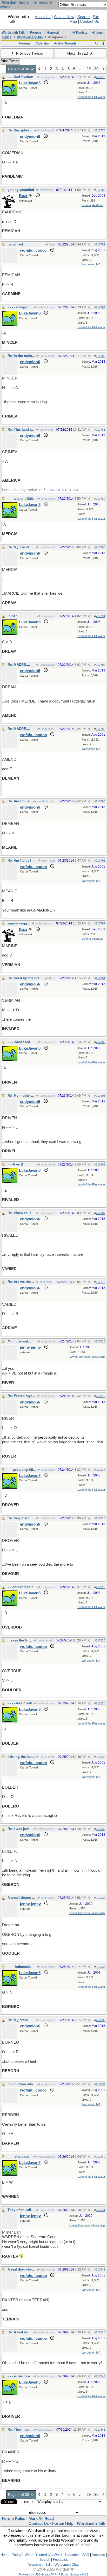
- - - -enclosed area (22, 2157)
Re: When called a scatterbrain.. (33, 1213)
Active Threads (65, 43)
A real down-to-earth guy (27, 2269)
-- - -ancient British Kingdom (30, 499)
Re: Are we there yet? (25, 1282)
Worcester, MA (91, 264)
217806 (101, 1164)
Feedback (60, 2560)
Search (83, 17)
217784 (101, 307)
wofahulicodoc (46, 307)
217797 (101, 923)
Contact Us (90, 21)
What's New (64, 17)
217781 (101, 244)
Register (82, 33)
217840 (101, 2157)
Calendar (42, 43)
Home (5, 2555)
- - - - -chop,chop (21, 307)
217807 (101, 1213)
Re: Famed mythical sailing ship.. (35, 1396)
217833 (101, 1898)
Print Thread (10, 61)
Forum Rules (14, 2519)
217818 (101, 1518)
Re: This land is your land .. (30, 430)
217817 (101, 1470)
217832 (101, 1829)
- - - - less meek (20, 1703)
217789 (101, 499)
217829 (101, 1757)
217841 (101, 2210)
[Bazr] (9, 207)
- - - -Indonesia (19, 1967)
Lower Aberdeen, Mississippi (87, 1357)
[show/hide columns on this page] (103, 43)
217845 (101, 2430)
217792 (101, 665)
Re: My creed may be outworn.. (32, 2020)
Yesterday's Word (48, 2555)
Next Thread (78, 53)
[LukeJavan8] (10, 95)
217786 (101, 356)
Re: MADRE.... (19, 665)
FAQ (86, 2555)
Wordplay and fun (30, 37)
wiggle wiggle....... (22, 923)
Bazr (52, 244)
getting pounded (21, 190)
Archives (98, 2555)
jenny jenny (48, 77)
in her (12, 616)
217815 (101, 1341)
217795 (101, 801)
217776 (101, 130)
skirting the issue (21, 1757)
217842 (101, 2269)
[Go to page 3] (39, 69)
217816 (101, 1396)
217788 (101, 430)
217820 (101, 1640)
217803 (101, 1042)
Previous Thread (29, 53)
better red (15, 244)
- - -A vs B (15, 1164)
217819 (101, 1587)
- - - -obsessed (19, 1042)
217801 (101, 978)
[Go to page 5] (103, 69)
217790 (101, 547)
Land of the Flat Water (91, 97)
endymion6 (46, 190)
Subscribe (72, 2555)
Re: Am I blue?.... (22, 801)
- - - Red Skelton (20, 77)
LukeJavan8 (46, 130)
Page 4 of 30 (19, 69)
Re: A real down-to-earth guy (30, 2332)
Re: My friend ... (20, 547)
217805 (101, 1096)
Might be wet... (19, 1341)
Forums (36, 33)
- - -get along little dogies (28, 1470)
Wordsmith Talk (13, 33)
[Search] (96, 43)
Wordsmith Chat (67, 2564)
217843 (101, 2332)
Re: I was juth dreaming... (28, 1829)
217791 (101, 616)
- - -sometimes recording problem (35, 1587)
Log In (100, 33)
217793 (101, 729)
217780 (101, 190)
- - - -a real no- (19, 2376)
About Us (43, 17)
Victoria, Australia (92, 205)
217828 (101, 1703)
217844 (101, 2376)
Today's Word (22, 2555)
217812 (101, 1282)
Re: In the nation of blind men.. (33, 356)
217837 (101, 2084)
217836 (101, 2020)
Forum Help (63, 2523)
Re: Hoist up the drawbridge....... (34, 978)
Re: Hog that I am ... (24, 1518)
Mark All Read (41, 2519)
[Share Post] (89, 77)
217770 (101, 77)
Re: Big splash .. (21, 130)
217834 (101, 1967)
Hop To (29, 2502)
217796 (101, 861)
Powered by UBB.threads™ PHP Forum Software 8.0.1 (54, 2574)
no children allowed (24, 2084)
